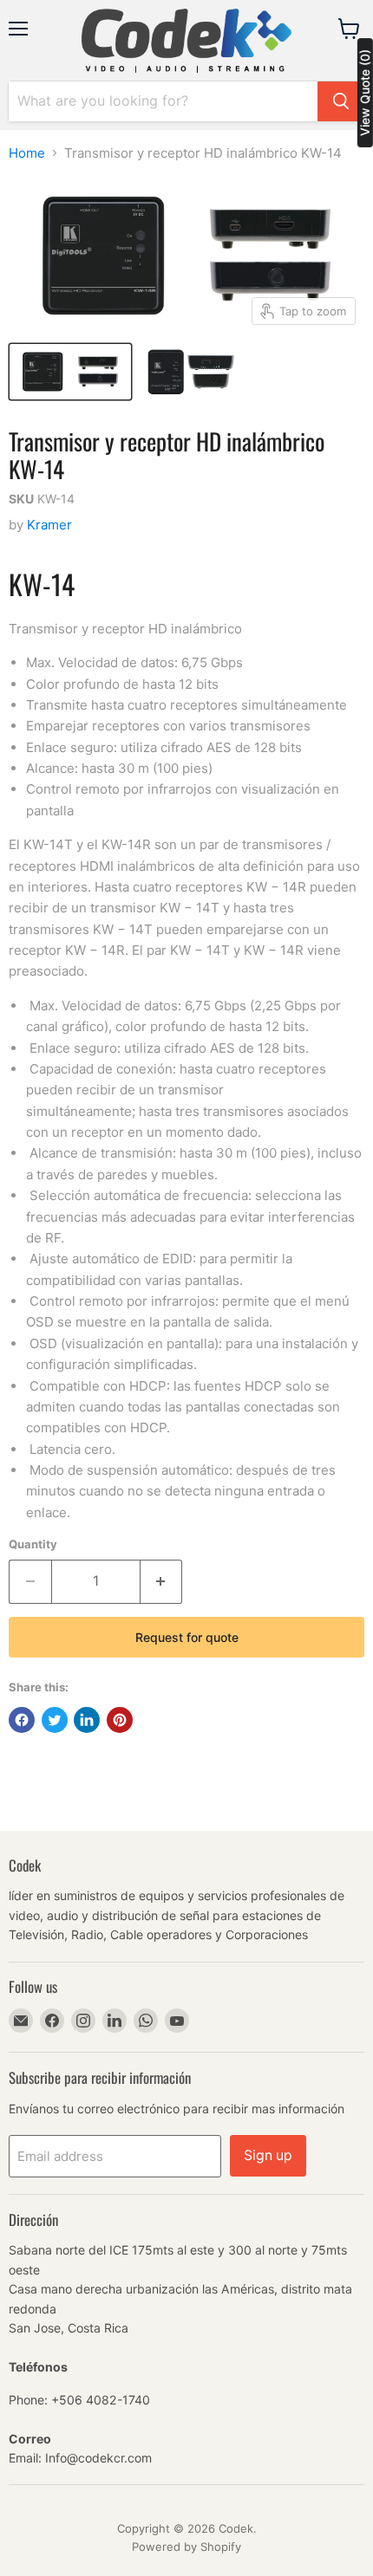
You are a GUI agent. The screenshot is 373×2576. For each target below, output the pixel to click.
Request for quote (187, 1637)
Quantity (33, 1544)
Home (27, 153)
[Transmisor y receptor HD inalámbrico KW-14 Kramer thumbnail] (70, 372)
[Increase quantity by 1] (162, 1581)
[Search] (341, 101)
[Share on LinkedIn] (87, 1720)
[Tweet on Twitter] (55, 1720)
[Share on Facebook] (22, 1720)
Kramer (49, 525)
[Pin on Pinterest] (120, 1720)
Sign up (268, 2155)
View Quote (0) (365, 93)
